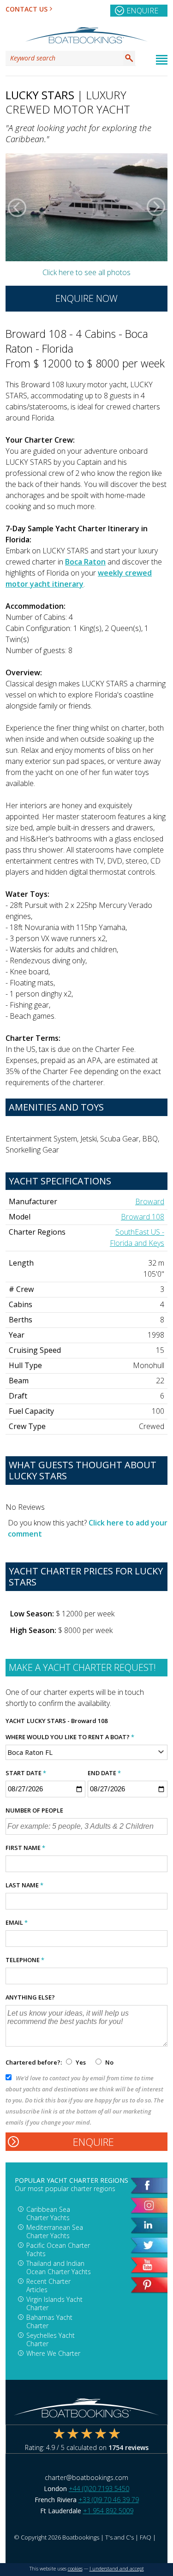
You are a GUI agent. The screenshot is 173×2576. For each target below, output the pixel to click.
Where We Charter (53, 2353)
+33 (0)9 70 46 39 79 (109, 2500)
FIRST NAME (25, 1848)
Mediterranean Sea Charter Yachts (55, 2231)
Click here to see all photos (86, 272)
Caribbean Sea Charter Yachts (48, 2213)
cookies (75, 2569)
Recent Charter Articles (48, 2285)
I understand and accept (117, 2569)
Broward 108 (143, 1217)
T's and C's (119, 2537)
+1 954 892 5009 (108, 2511)
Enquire (142, 11)
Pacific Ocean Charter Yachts (58, 2249)
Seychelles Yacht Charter (51, 2339)
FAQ (146, 2537)
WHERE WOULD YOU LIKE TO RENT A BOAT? (70, 1737)
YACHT (15, 1721)
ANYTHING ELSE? (30, 1997)
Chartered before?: (34, 2062)
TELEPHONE (25, 1960)
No (109, 2062)
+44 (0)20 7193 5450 (99, 2489)
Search (129, 58)
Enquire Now (86, 298)
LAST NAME (24, 1885)
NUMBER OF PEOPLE (34, 1810)
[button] (17, 207)
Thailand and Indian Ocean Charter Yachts (59, 2267)
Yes (81, 2062)
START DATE (26, 1773)
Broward (150, 1201)
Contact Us (27, 9)
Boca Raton (85, 562)
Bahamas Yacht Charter (49, 2321)
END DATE (104, 1773)
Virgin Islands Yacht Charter (54, 2303)
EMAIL (17, 1922)
